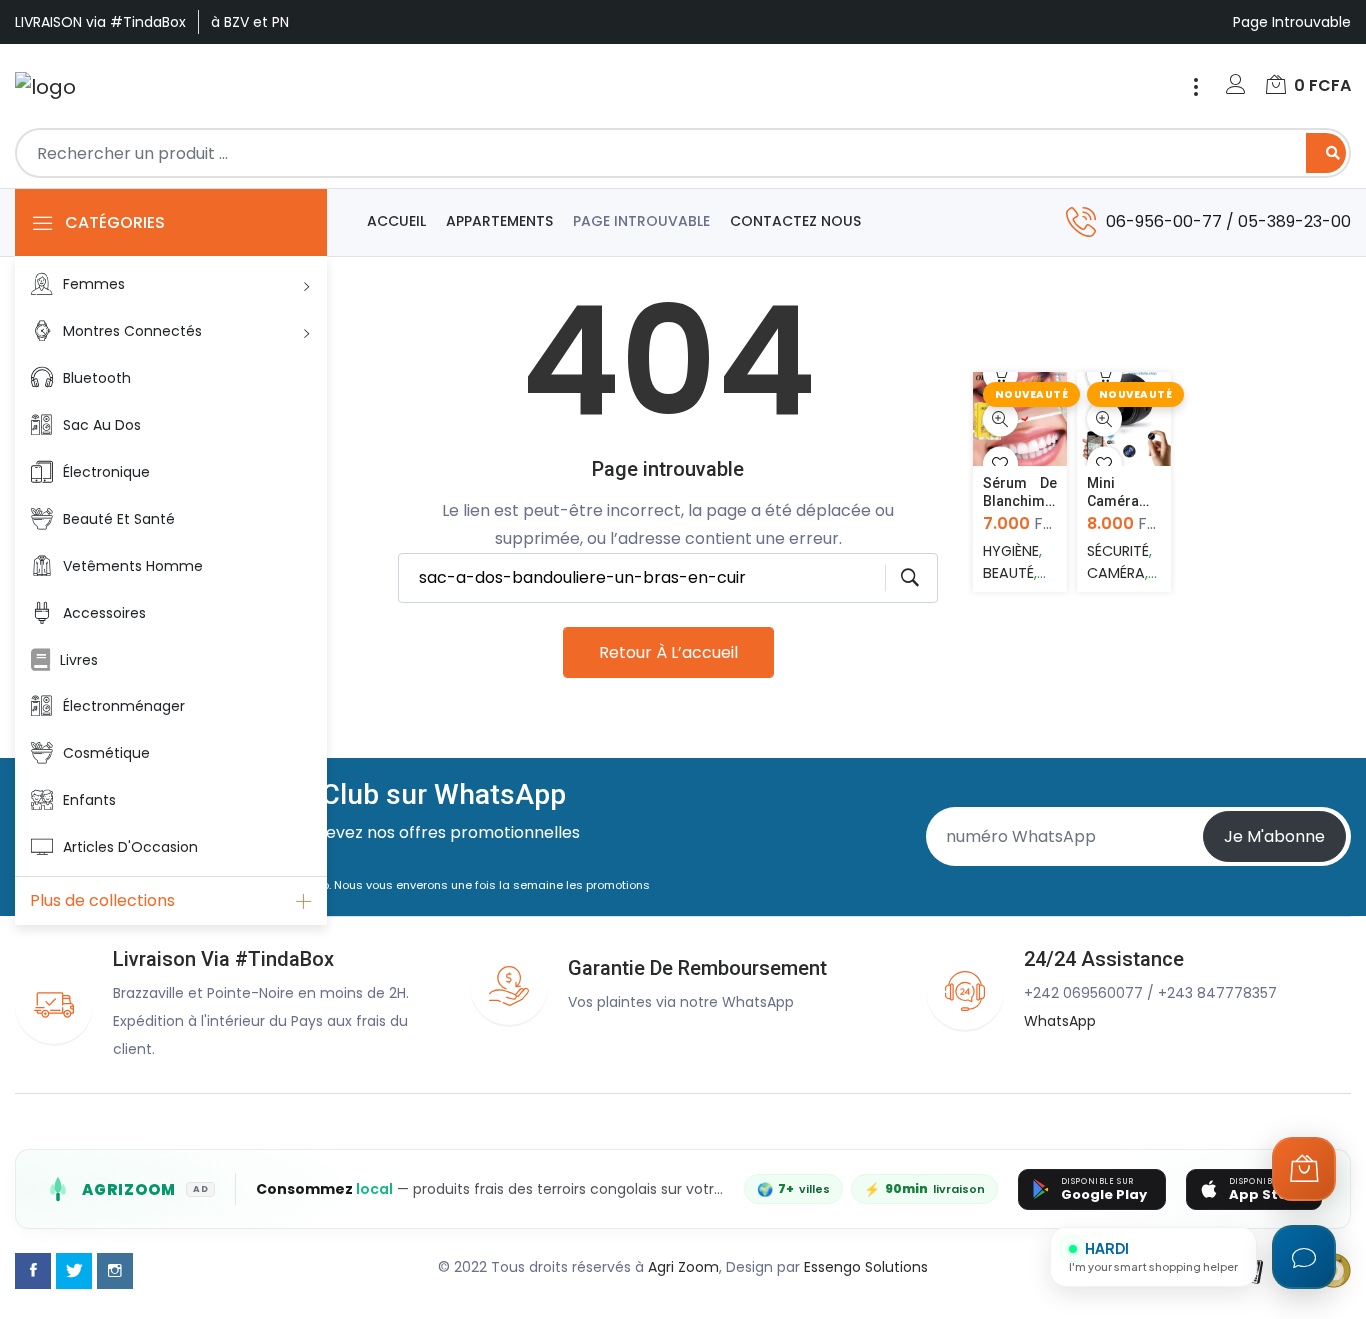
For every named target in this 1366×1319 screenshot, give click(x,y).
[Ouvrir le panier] (1304, 1169)
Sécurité (1118, 551)
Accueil (396, 221)
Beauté (1008, 573)
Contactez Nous (795, 221)
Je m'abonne (1274, 836)
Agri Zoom (683, 1267)
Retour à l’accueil (668, 652)
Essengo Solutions (866, 1267)
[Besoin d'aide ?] (1304, 1257)
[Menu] (1196, 87)
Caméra (1116, 573)
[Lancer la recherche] (902, 578)
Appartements (499, 221)
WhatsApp (1060, 1021)
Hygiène (1011, 551)
